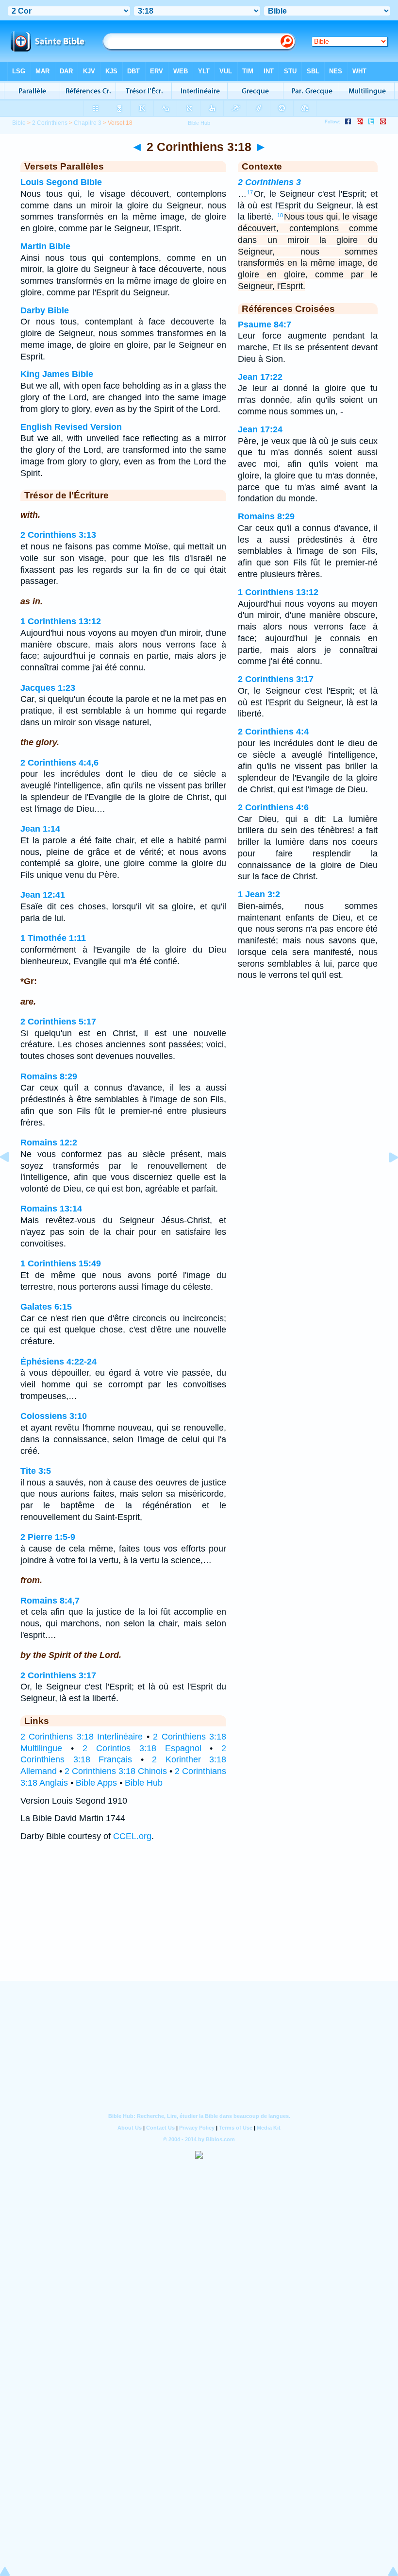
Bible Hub (144, 1783)
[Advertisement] (199, 1921)
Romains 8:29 (49, 1076)
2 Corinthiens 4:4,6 (59, 763)
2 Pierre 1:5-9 (48, 1537)
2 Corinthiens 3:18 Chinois (116, 1771)
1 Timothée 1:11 (53, 938)
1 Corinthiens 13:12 (61, 621)
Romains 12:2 (49, 1143)
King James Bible (57, 374)
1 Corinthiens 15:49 (61, 1263)
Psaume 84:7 (265, 324)
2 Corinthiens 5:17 (58, 1022)
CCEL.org (132, 1836)
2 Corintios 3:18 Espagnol (142, 1748)
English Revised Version (71, 427)
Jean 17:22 (260, 377)
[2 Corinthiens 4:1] (386, 1179)
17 (250, 192)
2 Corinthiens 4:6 (273, 807)
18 (280, 215)
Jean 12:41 (43, 895)
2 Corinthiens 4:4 (273, 732)
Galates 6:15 (46, 1307)
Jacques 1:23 (48, 688)
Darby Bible (45, 310)
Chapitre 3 (88, 123)
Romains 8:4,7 (50, 1601)
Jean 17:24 (260, 429)
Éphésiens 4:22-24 (58, 1362)
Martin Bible (45, 246)
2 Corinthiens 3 (269, 182)
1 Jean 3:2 (259, 894)
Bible (19, 123)
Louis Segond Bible (61, 182)
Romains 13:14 (51, 1209)
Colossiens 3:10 (54, 1416)
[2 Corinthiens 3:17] (12, 1179)
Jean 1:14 (40, 829)
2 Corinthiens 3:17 (58, 1675)
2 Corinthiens (50, 123)
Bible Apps (96, 1783)
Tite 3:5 (36, 1471)
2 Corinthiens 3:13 (58, 535)
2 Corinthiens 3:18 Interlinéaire (82, 1737)
